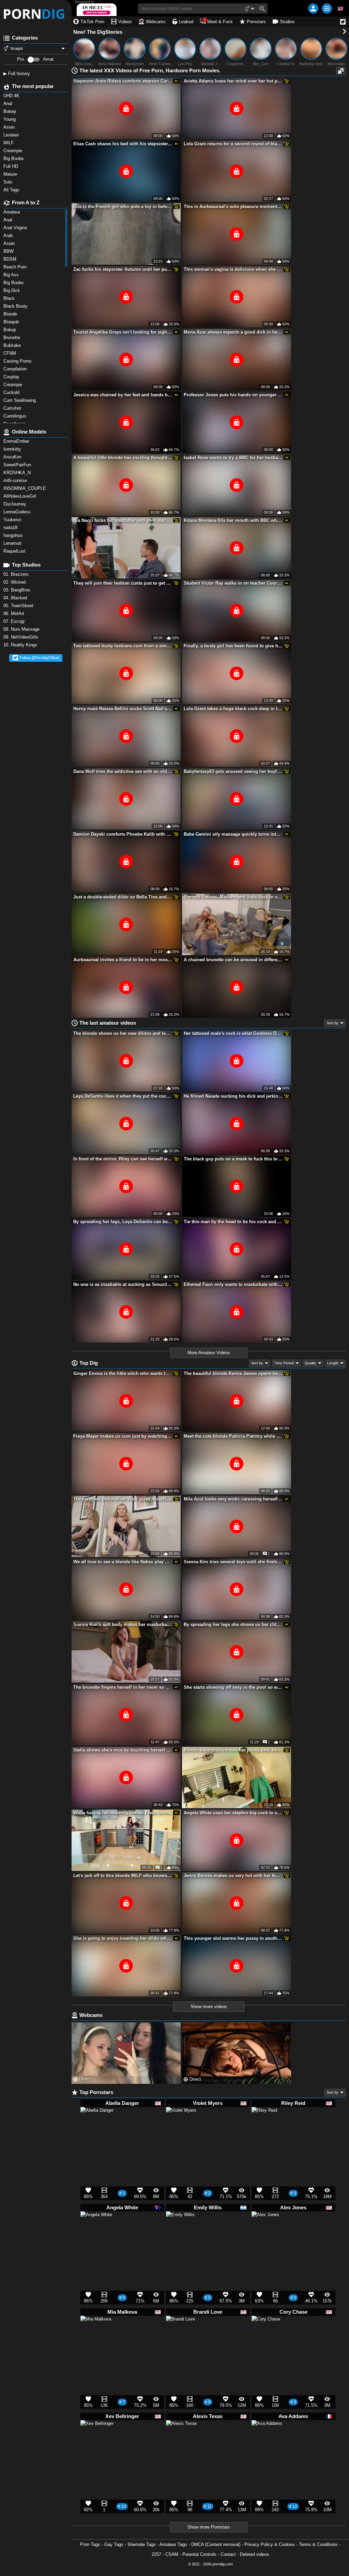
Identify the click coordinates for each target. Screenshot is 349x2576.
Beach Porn (16, 267)
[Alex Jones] (265, 2228)
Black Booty (17, 306)
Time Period (284, 1363)
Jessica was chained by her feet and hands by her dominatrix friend (123, 395)
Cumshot (13, 408)
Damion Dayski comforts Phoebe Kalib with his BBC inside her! (123, 834)
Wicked (15, 582)
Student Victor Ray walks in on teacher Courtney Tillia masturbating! (233, 583)
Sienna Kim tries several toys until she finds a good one (233, 1562)
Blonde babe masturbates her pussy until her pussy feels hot (233, 1750)
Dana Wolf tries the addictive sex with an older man (123, 771)
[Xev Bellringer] (97, 2440)
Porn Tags (90, 2544)
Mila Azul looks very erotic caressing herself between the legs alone (233, 1499)
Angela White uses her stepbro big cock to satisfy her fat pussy (233, 1813)
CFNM (10, 353)
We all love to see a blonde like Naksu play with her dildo (123, 1562)
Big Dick (12, 290)
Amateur (12, 212)
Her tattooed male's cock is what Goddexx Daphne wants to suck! (233, 1033)
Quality (310, 1363)
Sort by (332, 1023)
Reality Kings (21, 645)
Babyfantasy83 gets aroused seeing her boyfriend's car (233, 771)
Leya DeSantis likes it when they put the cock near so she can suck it (123, 1096)
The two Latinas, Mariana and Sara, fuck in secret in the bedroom (233, 897)
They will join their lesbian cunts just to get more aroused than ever (123, 583)
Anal (9, 220)
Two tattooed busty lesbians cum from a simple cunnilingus (123, 646)
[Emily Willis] (180, 2229)
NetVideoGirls (21, 637)
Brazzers (17, 574)
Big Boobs (14, 283)
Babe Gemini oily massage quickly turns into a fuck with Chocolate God (233, 834)
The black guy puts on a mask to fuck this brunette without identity (233, 1159)
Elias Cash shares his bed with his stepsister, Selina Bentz (123, 144)
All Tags (12, 190)
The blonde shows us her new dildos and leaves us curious (123, 1033)
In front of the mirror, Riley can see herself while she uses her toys (123, 1159)
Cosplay (12, 377)
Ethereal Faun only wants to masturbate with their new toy (233, 1284)
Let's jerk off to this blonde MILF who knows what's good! (123, 1876)
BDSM (11, 259)
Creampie (13, 385)
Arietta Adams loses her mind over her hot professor (233, 81)
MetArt (14, 613)
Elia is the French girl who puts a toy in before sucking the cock (123, 207)
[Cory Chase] (266, 2333)
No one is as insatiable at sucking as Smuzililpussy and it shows (123, 1284)
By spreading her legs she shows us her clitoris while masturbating (233, 1624)
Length (333, 1363)
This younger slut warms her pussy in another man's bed (233, 1938)
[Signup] (313, 9)
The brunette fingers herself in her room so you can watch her (123, 1687)
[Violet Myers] (181, 2125)
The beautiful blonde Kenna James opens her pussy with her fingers (233, 1373)
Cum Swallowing (21, 400)
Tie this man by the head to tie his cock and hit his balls (233, 1222)
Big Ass (12, 275)
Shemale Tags (142, 2544)
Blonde (11, 314)
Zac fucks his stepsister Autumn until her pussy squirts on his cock (123, 269)
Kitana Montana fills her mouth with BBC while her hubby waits (233, 520)
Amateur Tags (173, 2544)
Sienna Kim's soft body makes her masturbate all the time (123, 1624)
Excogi (15, 621)
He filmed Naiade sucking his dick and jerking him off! (233, 1096)
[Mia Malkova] (96, 2334)
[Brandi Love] (180, 2333)
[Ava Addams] (267, 2439)
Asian (10, 243)
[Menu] (327, 9)
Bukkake (13, 345)
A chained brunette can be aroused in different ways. (233, 960)
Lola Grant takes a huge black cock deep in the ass (233, 709)
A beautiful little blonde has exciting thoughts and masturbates (123, 458)
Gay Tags (114, 2544)
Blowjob (12, 322)
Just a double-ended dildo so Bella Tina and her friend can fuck (123, 897)
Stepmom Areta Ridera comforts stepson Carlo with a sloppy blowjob (123, 81)
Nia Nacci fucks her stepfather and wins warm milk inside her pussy (123, 520)
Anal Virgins (16, 228)
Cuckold (12, 392)
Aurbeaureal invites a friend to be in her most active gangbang (123, 960)
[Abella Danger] (97, 2127)
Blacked (16, 598)
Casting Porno (18, 361)
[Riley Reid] (264, 2122)
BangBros (18, 590)
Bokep (10, 330)
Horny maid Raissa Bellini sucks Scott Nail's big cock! (123, 709)
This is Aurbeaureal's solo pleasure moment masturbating (233, 207)
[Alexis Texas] (181, 2439)
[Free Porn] (36, 14)
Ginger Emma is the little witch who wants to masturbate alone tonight (123, 1373)
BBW (9, 251)
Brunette (13, 338)
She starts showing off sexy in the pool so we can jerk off (233, 1687)
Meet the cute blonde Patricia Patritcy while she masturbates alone (233, 1436)
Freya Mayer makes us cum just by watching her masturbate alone (123, 1436)
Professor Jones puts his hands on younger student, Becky (233, 395)
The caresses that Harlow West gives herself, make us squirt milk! (123, 1499)
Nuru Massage (22, 629)
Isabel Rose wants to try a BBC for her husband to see (233, 458)
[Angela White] (96, 2230)
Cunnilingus (16, 416)
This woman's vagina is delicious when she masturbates (233, 269)
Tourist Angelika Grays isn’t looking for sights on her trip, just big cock (123, 332)
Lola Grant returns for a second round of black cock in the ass (233, 144)
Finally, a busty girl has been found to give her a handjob (233, 646)
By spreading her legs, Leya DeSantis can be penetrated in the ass (123, 1222)
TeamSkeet (19, 606)
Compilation (16, 369)
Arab (9, 236)
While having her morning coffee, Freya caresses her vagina (123, 1813)
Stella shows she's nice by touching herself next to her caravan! (123, 1750)
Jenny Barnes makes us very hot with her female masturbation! (233, 1876)
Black (10, 298)
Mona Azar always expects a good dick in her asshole (233, 332)
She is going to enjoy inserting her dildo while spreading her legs (123, 1938)
